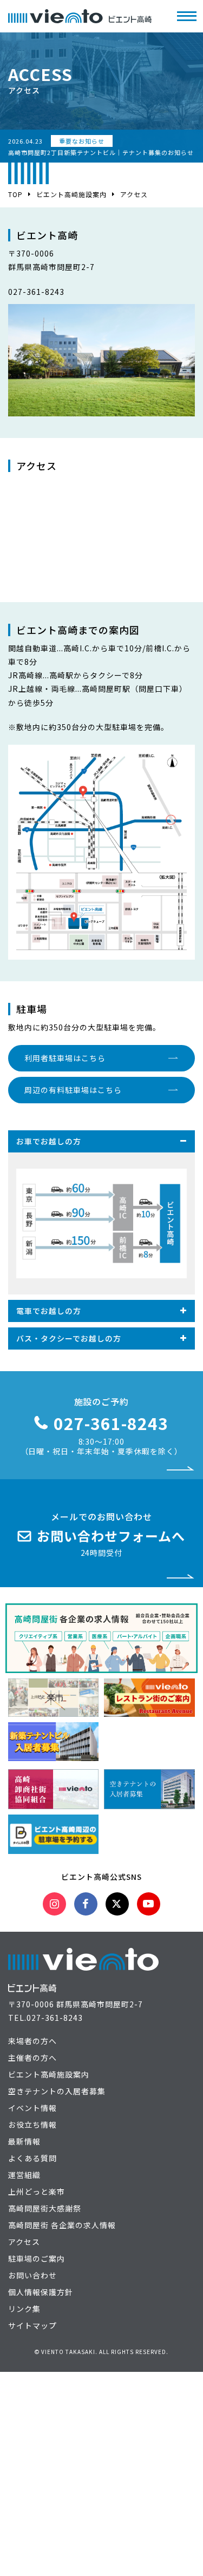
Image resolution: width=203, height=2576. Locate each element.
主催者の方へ (32, 2058)
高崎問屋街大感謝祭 (45, 2208)
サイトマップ (32, 2325)
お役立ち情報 (32, 2125)
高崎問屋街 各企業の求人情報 (62, 2225)
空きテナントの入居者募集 (57, 2091)
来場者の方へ (32, 2041)
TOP (15, 194)
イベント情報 (32, 2108)
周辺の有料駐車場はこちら (73, 1090)
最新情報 (24, 2141)
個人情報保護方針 (41, 2292)
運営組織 (24, 2175)
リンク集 (24, 2309)
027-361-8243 (55, 2018)
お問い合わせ (32, 2275)
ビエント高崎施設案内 (71, 194)
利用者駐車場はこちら (65, 1058)
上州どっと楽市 (37, 2191)
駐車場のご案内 (37, 2258)
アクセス (24, 2242)
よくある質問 (32, 2158)
